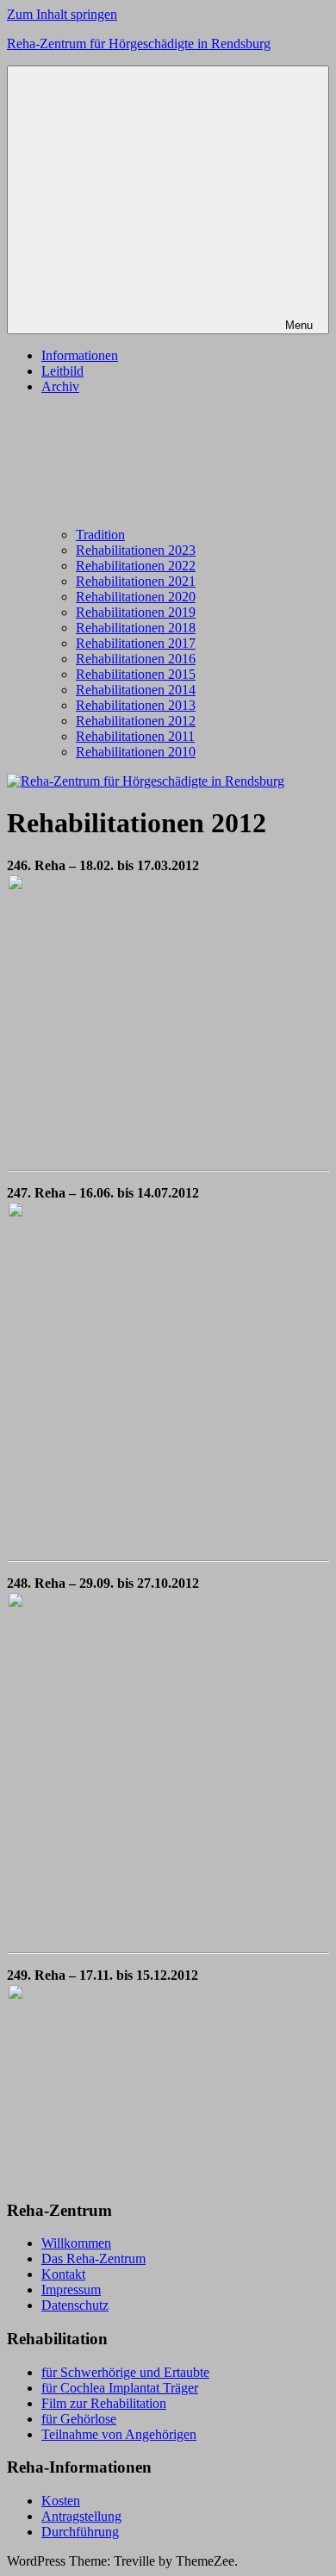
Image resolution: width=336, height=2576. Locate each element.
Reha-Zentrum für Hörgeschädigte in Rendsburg (139, 44)
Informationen (80, 355)
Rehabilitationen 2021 (136, 581)
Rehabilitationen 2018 (136, 628)
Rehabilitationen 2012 (136, 721)
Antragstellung (81, 2516)
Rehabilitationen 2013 (136, 705)
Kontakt (63, 2274)
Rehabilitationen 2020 (136, 597)
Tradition (100, 535)
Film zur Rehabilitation (104, 2403)
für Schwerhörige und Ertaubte (125, 2372)
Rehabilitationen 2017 (136, 643)
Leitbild (62, 371)
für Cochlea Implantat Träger (120, 2388)
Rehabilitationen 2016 (136, 659)
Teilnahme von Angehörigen (119, 2434)
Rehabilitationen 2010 (136, 752)
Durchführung (80, 2532)
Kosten (61, 2501)
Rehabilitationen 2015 (136, 674)
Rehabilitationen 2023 (136, 550)
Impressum (71, 2290)
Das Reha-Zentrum (93, 2259)
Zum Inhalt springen (62, 14)
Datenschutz (75, 2305)
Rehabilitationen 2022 (136, 566)
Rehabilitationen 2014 (136, 690)
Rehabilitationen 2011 (135, 736)
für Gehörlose (79, 2419)
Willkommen (76, 2243)
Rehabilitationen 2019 (136, 612)
